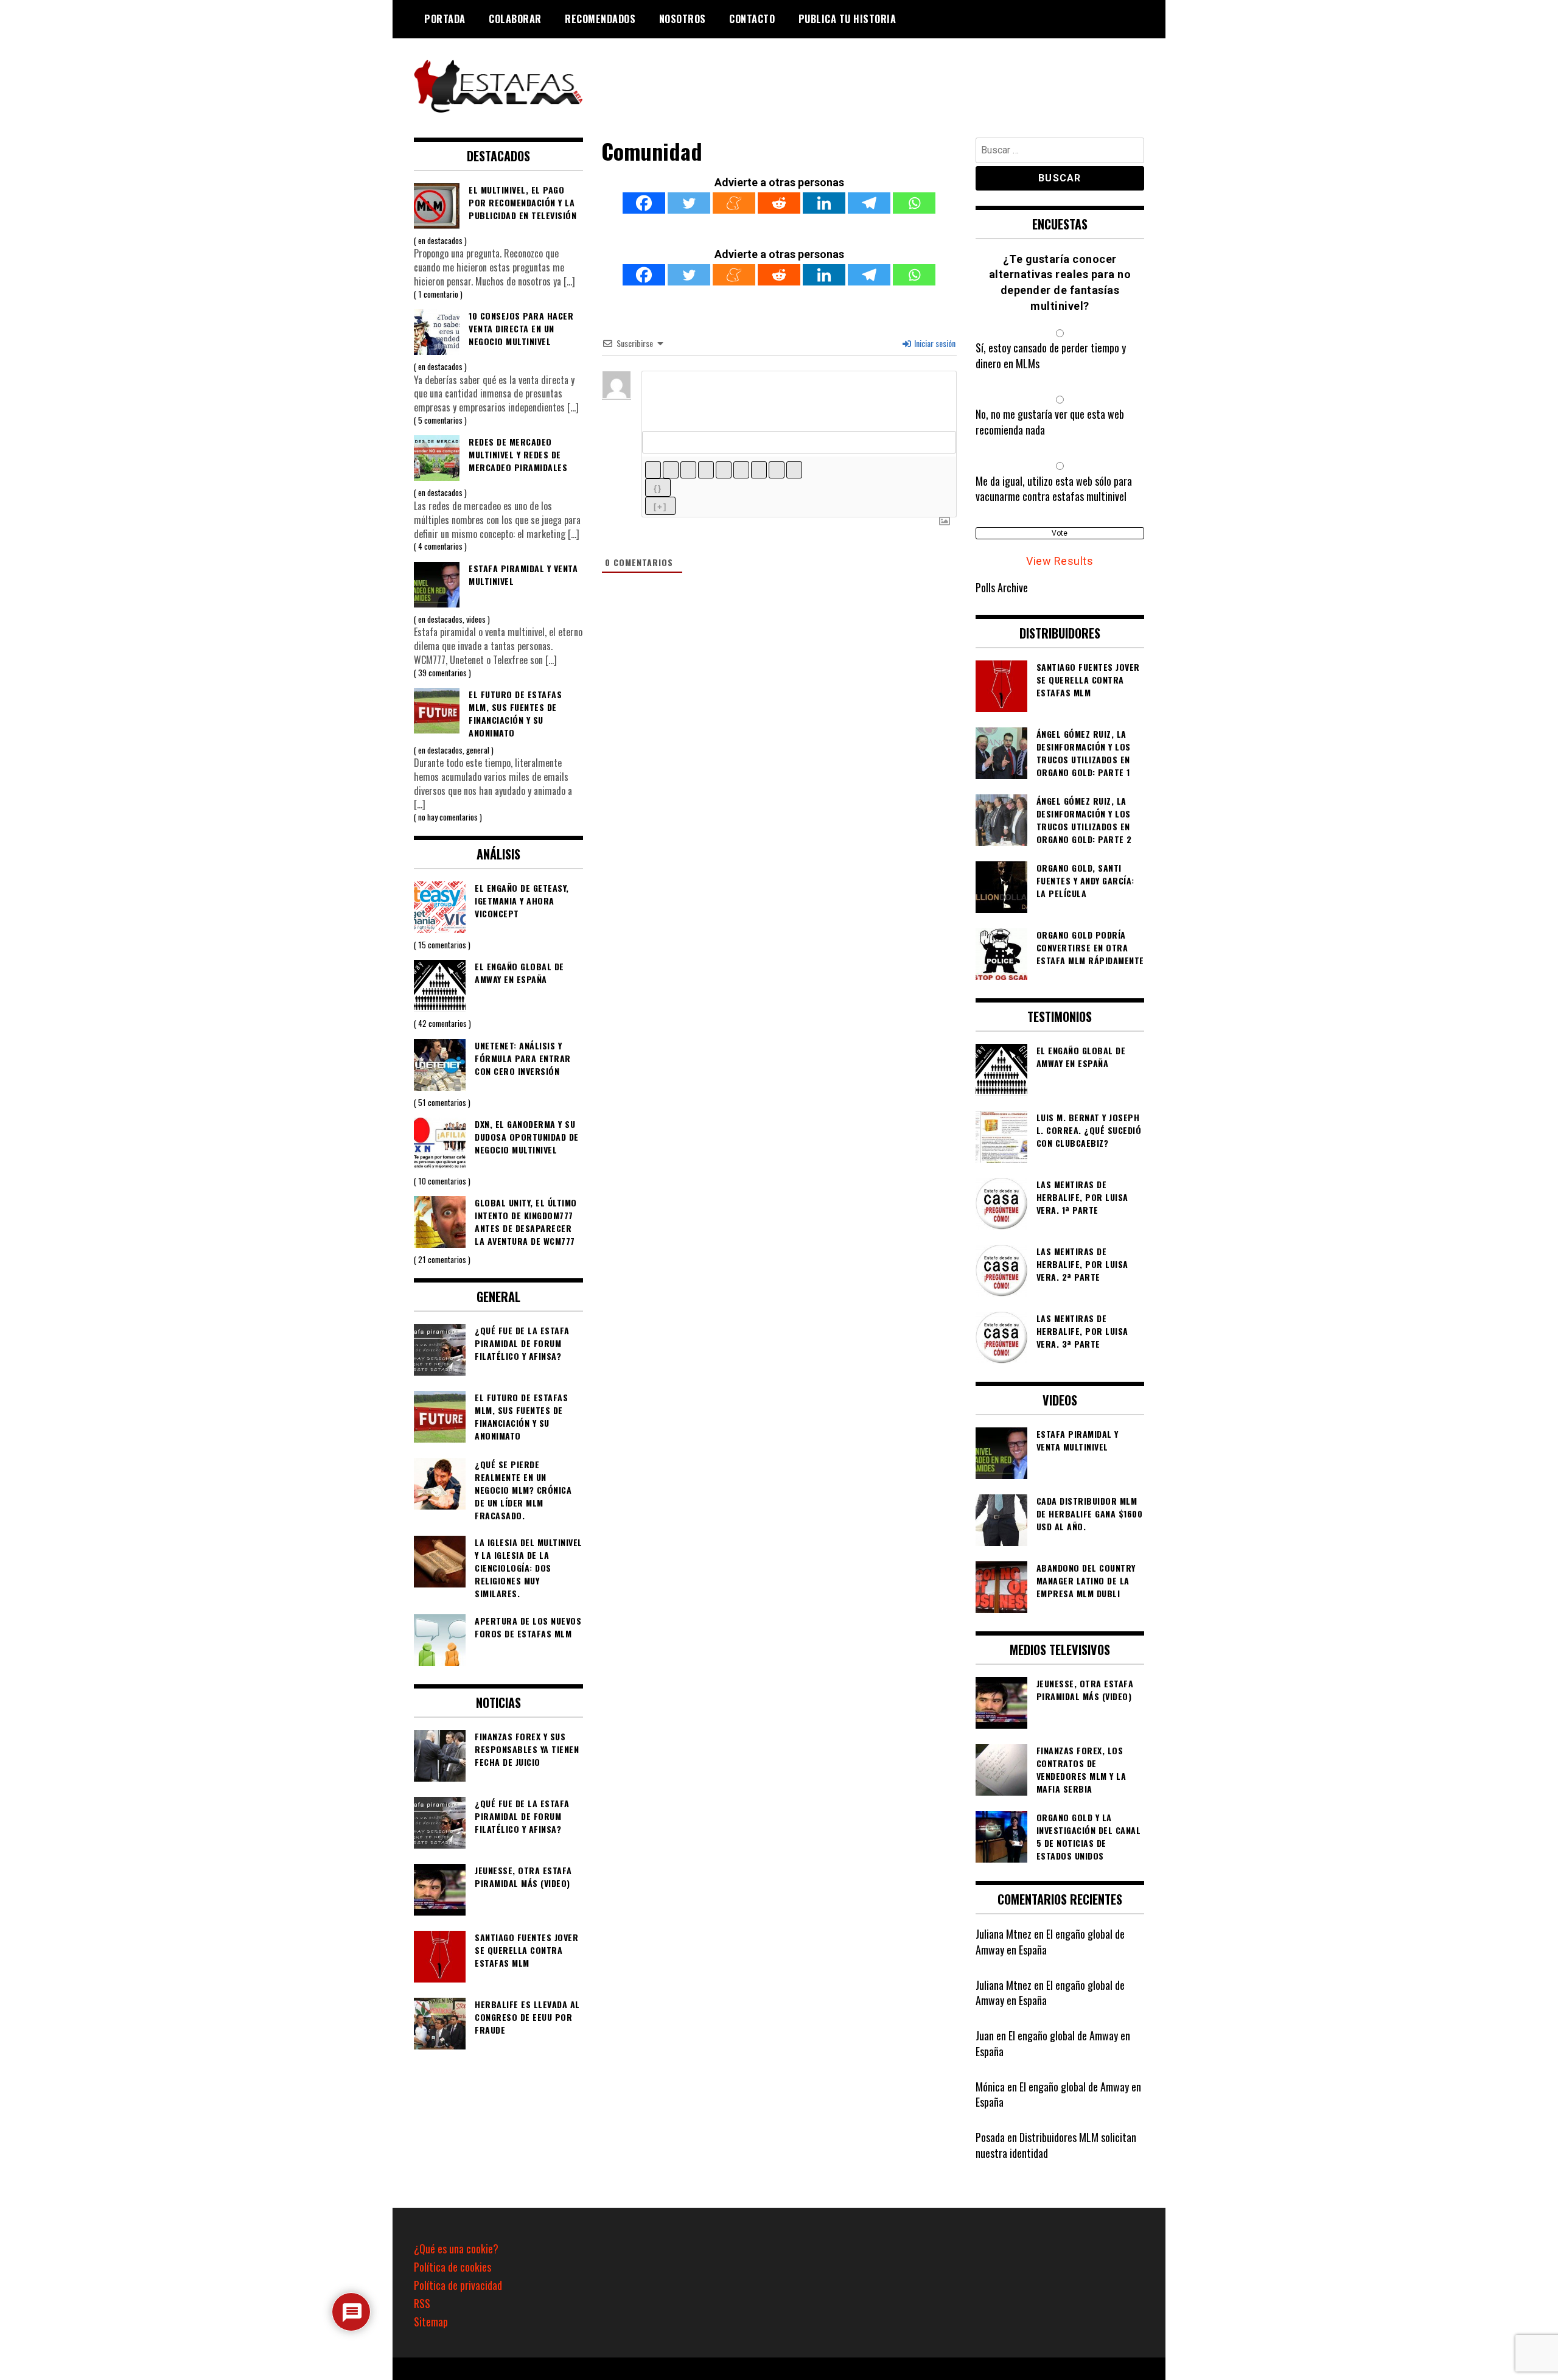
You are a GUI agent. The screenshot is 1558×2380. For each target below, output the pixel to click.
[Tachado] (706, 470)
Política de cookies (452, 2267)
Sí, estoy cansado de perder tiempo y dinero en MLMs (1051, 355)
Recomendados (600, 19)
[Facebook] (644, 203)
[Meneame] (734, 203)
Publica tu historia (847, 19)
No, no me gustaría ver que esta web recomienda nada (1050, 422)
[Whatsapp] (914, 203)
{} (658, 488)
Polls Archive (1002, 587)
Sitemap (431, 2322)
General (478, 750)
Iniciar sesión (934, 343)
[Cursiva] (671, 470)
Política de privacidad (458, 2285)
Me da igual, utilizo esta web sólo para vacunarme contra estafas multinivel (1054, 489)
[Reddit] (779, 203)
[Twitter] (689, 203)
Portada (445, 19)
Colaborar (515, 19)
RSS (422, 2303)
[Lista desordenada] (741, 470)
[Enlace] (794, 470)
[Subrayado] (688, 470)
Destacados (445, 240)
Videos (476, 619)
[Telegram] (869, 203)
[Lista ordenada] (724, 470)
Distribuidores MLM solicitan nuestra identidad (1056, 2145)
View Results (1060, 561)
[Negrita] (653, 470)
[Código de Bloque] (777, 470)
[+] (660, 507)
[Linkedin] (824, 203)
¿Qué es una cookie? (456, 2249)
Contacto (752, 19)
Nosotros (683, 19)
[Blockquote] (759, 470)
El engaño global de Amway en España (1050, 1942)
